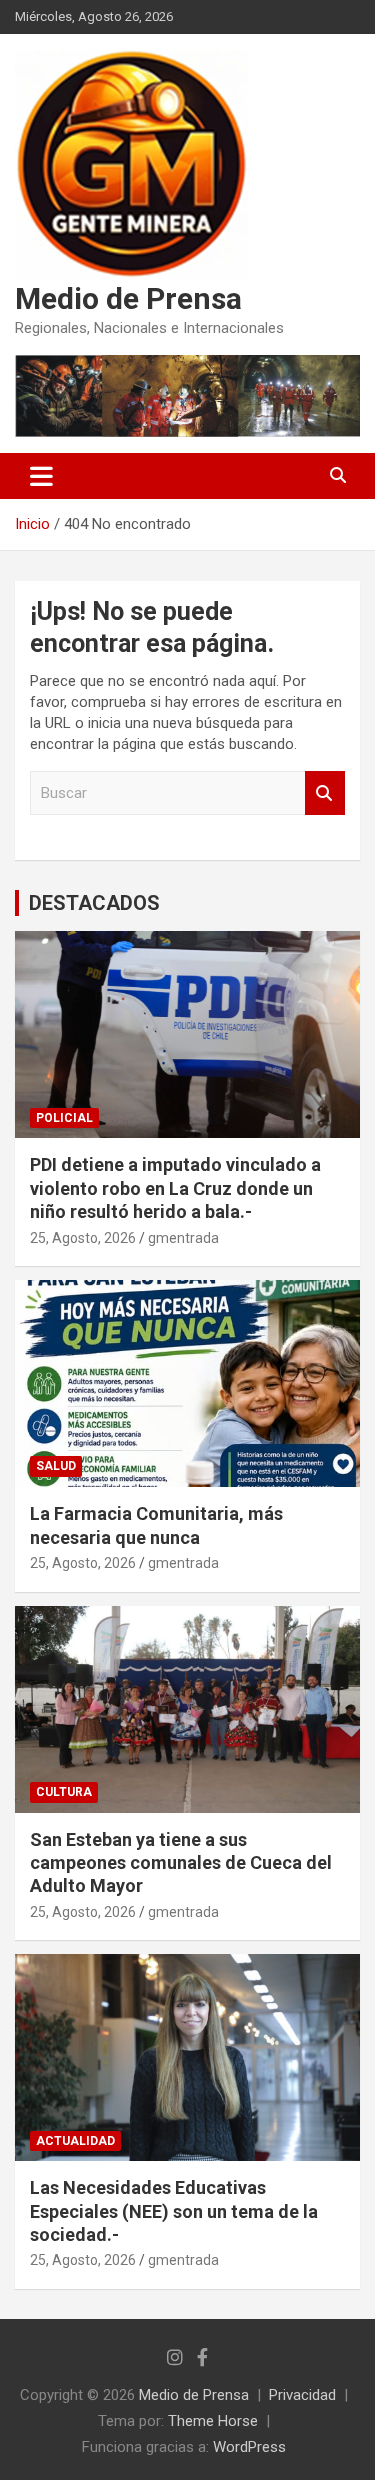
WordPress (249, 2447)
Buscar (325, 793)
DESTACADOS (94, 903)
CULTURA (64, 1792)
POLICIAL (64, 1118)
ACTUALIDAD (75, 2141)
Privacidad (302, 2395)
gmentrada (183, 1238)
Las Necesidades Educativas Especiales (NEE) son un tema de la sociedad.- (174, 2211)
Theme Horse (213, 2421)
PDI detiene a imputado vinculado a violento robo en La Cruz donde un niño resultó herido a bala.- (175, 1188)
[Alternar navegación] (41, 476)
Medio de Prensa (128, 298)
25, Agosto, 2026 (83, 1238)
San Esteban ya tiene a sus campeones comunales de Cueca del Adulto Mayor (181, 1863)
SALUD (56, 1466)
